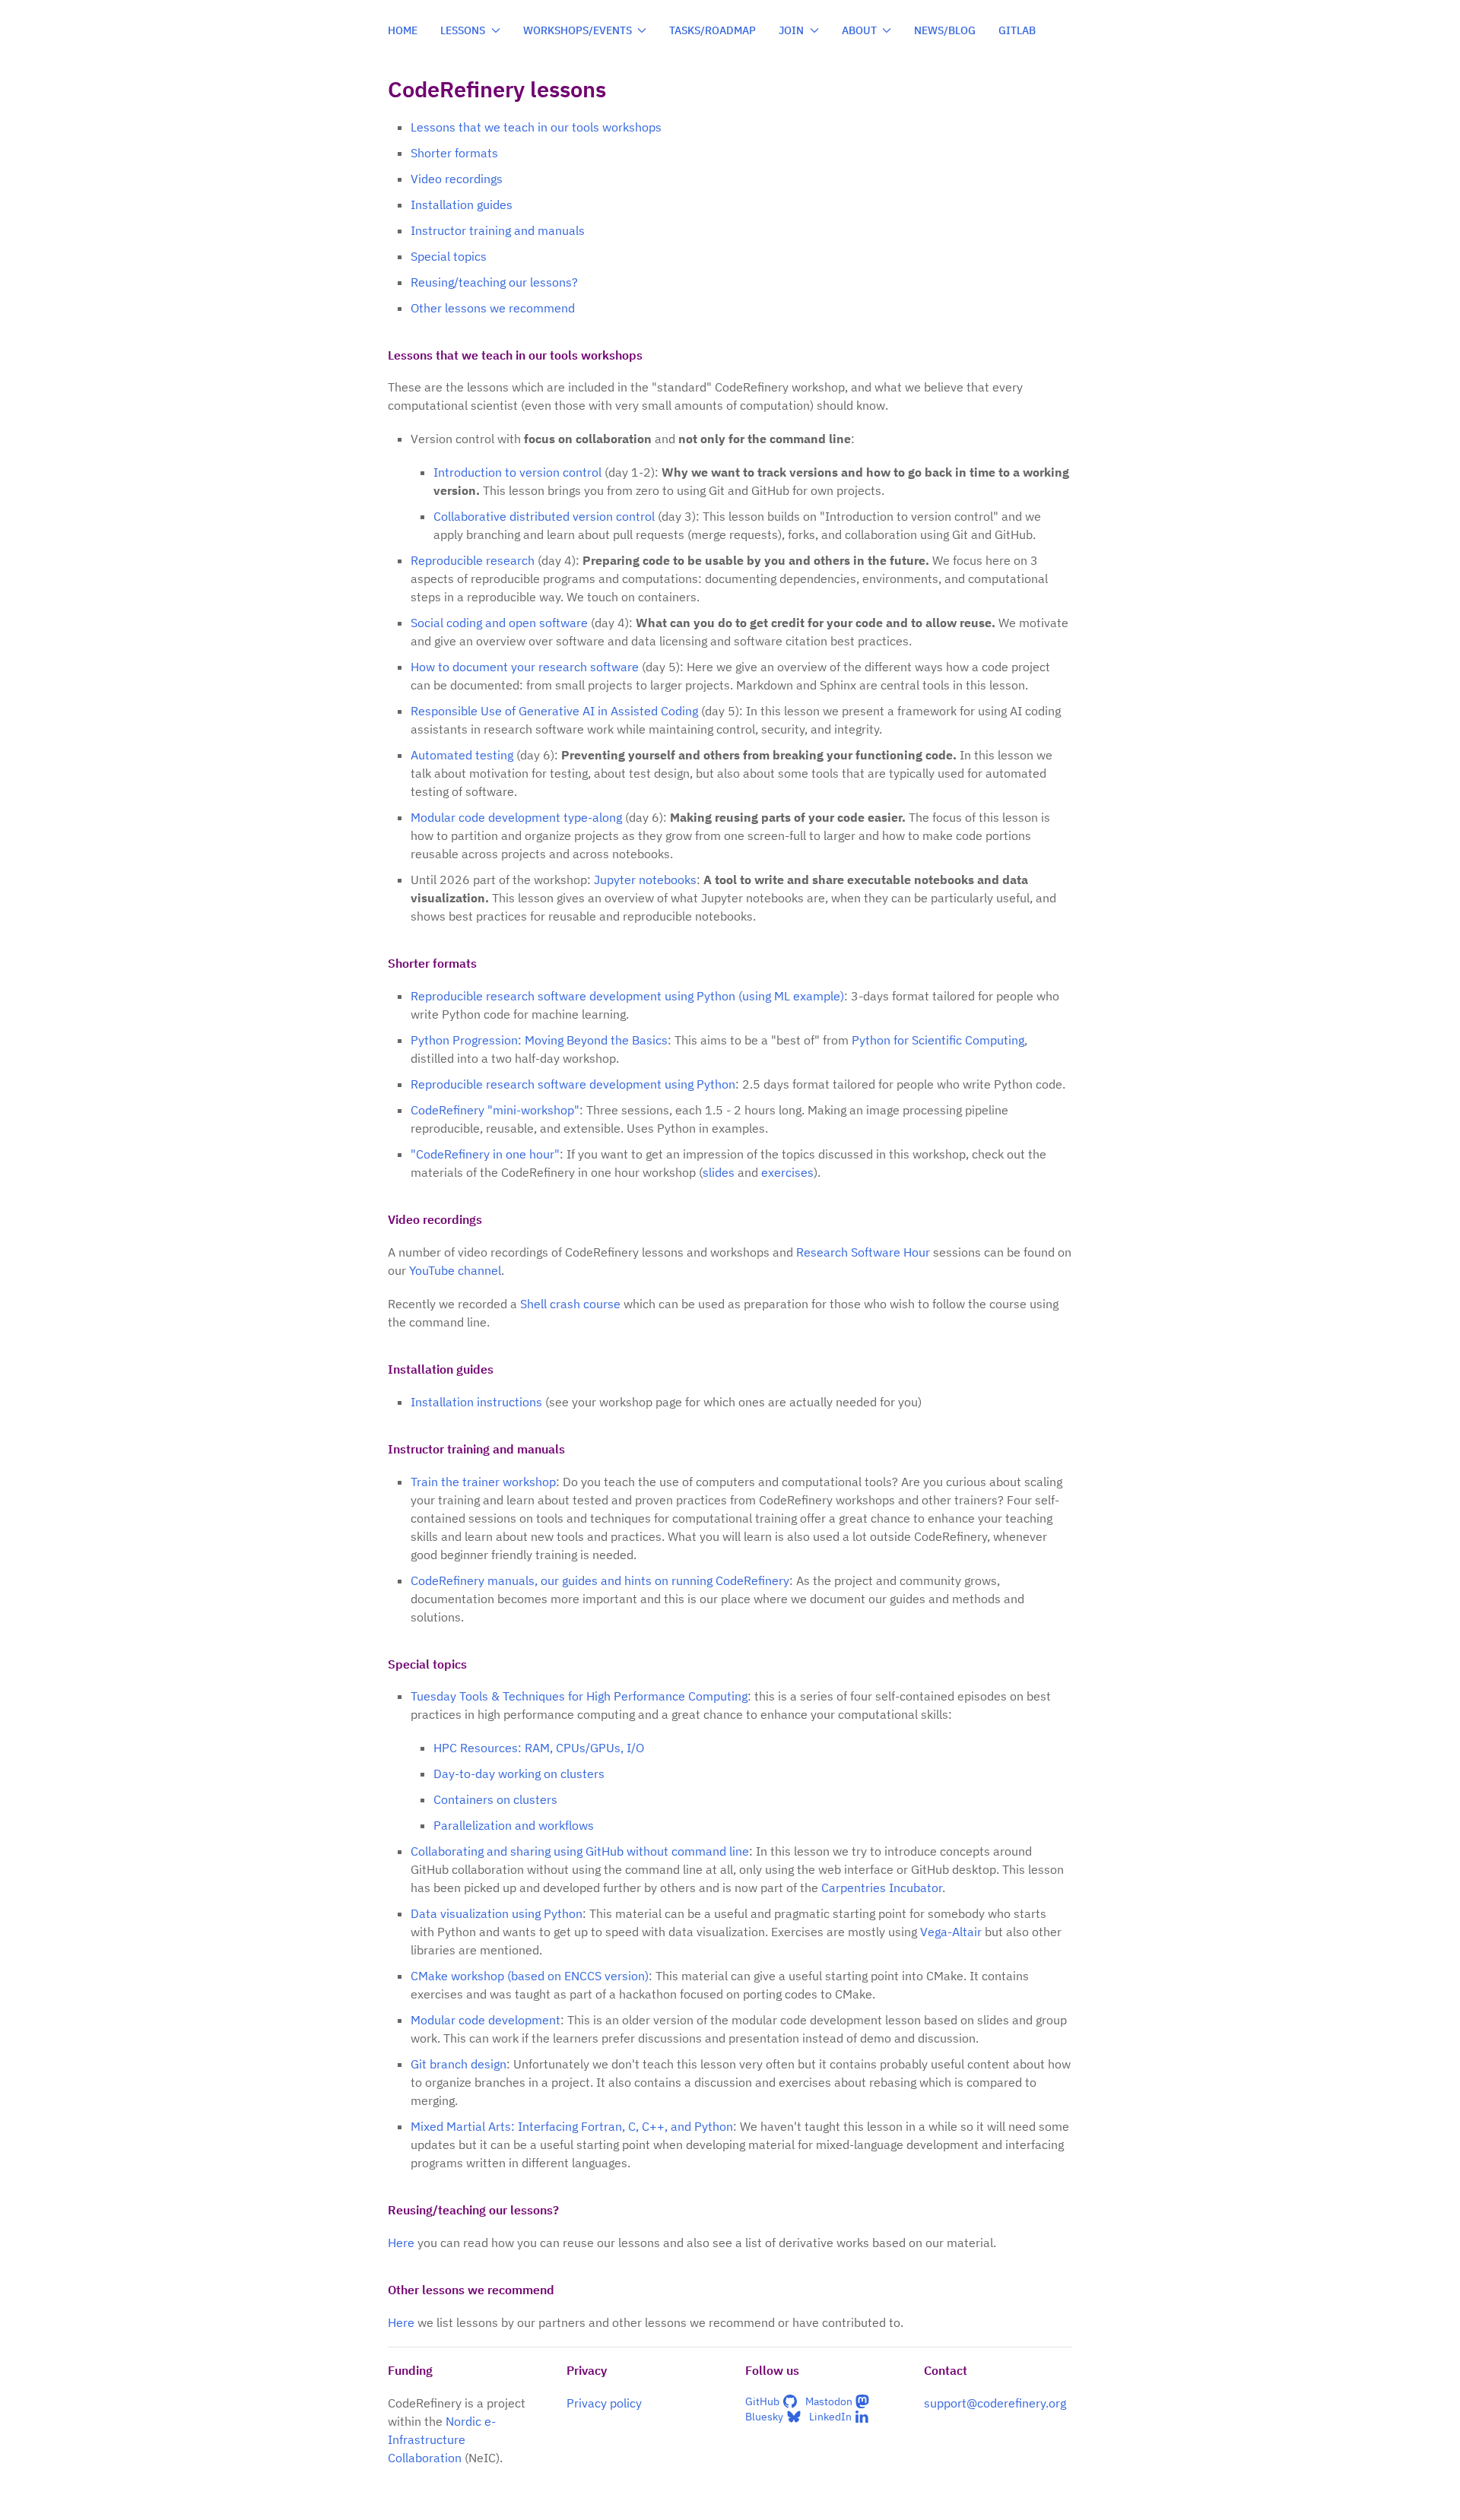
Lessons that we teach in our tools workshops (536, 127)
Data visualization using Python (497, 1913)
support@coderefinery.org (995, 2403)
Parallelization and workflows (514, 1825)
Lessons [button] (463, 30)
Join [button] (791, 30)
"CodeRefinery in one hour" (485, 1154)
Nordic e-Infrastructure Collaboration (442, 2439)
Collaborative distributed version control (544, 516)
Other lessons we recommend (493, 308)
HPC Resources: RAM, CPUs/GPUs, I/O (539, 1748)
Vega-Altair (951, 1932)
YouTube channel (455, 1270)
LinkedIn (830, 2417)
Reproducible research (473, 560)
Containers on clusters (495, 1799)
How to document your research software (525, 667)
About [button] (859, 30)
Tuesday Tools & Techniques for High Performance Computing (579, 1696)
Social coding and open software (499, 623)
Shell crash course (570, 1304)
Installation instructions (476, 1402)
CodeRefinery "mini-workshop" (495, 1110)
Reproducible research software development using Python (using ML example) (627, 996)
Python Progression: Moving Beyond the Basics (539, 1040)
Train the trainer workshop (483, 1482)
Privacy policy (604, 2403)
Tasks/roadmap (713, 30)
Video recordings (457, 179)
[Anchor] (651, 354)
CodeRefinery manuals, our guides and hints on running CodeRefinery (600, 1580)
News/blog (945, 30)
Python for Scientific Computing (938, 1040)
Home (403, 30)
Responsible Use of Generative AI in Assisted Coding (554, 711)
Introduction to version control (517, 472)
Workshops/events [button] (578, 30)
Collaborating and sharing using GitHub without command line (580, 1851)
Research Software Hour (863, 1252)
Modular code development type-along (516, 817)
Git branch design (459, 2064)
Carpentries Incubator (882, 1888)
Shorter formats (454, 153)
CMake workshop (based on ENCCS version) (530, 1976)
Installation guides (462, 204)
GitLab (1017, 30)
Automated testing (462, 755)
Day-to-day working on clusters (519, 1774)
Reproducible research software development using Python (573, 1084)
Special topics (449, 256)
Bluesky (764, 2417)
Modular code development (486, 2020)
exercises (787, 1172)
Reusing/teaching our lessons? (494, 282)
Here (401, 2243)
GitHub (762, 2401)
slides (719, 1172)
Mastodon (829, 2401)
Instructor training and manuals (498, 230)
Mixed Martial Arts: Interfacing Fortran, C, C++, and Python (572, 2126)
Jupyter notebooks (645, 880)
